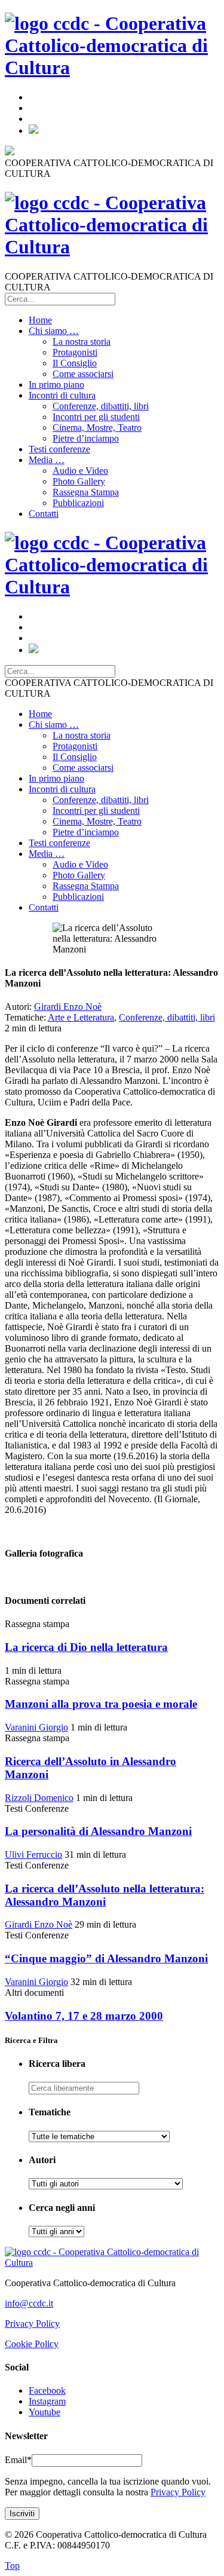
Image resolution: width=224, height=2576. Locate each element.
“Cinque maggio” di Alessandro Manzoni (106, 1958)
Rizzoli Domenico (39, 1798)
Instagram (47, 2401)
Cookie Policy (32, 2344)
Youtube (45, 2412)
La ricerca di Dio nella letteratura (86, 1647)
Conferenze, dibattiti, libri (101, 406)
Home (40, 320)
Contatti (44, 514)
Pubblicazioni (78, 503)
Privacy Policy (32, 2324)
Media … (47, 460)
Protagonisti (75, 352)
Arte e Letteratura (81, 1017)
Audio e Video (80, 471)
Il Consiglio (75, 363)
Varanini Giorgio (36, 1727)
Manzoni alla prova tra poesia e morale (101, 1704)
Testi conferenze (59, 449)
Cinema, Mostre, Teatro (97, 428)
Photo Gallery (79, 481)
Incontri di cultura (62, 395)
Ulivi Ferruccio (33, 1854)
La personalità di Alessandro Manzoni (98, 1831)
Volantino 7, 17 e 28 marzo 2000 (84, 2016)
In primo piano (56, 385)
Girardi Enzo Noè (68, 1007)
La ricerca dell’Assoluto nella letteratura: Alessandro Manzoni (105, 1895)
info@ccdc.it (29, 2303)
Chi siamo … (54, 331)
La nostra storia (82, 341)
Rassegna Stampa (86, 492)
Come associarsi (83, 374)
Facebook (47, 2390)
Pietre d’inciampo (86, 438)
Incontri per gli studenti (96, 417)
